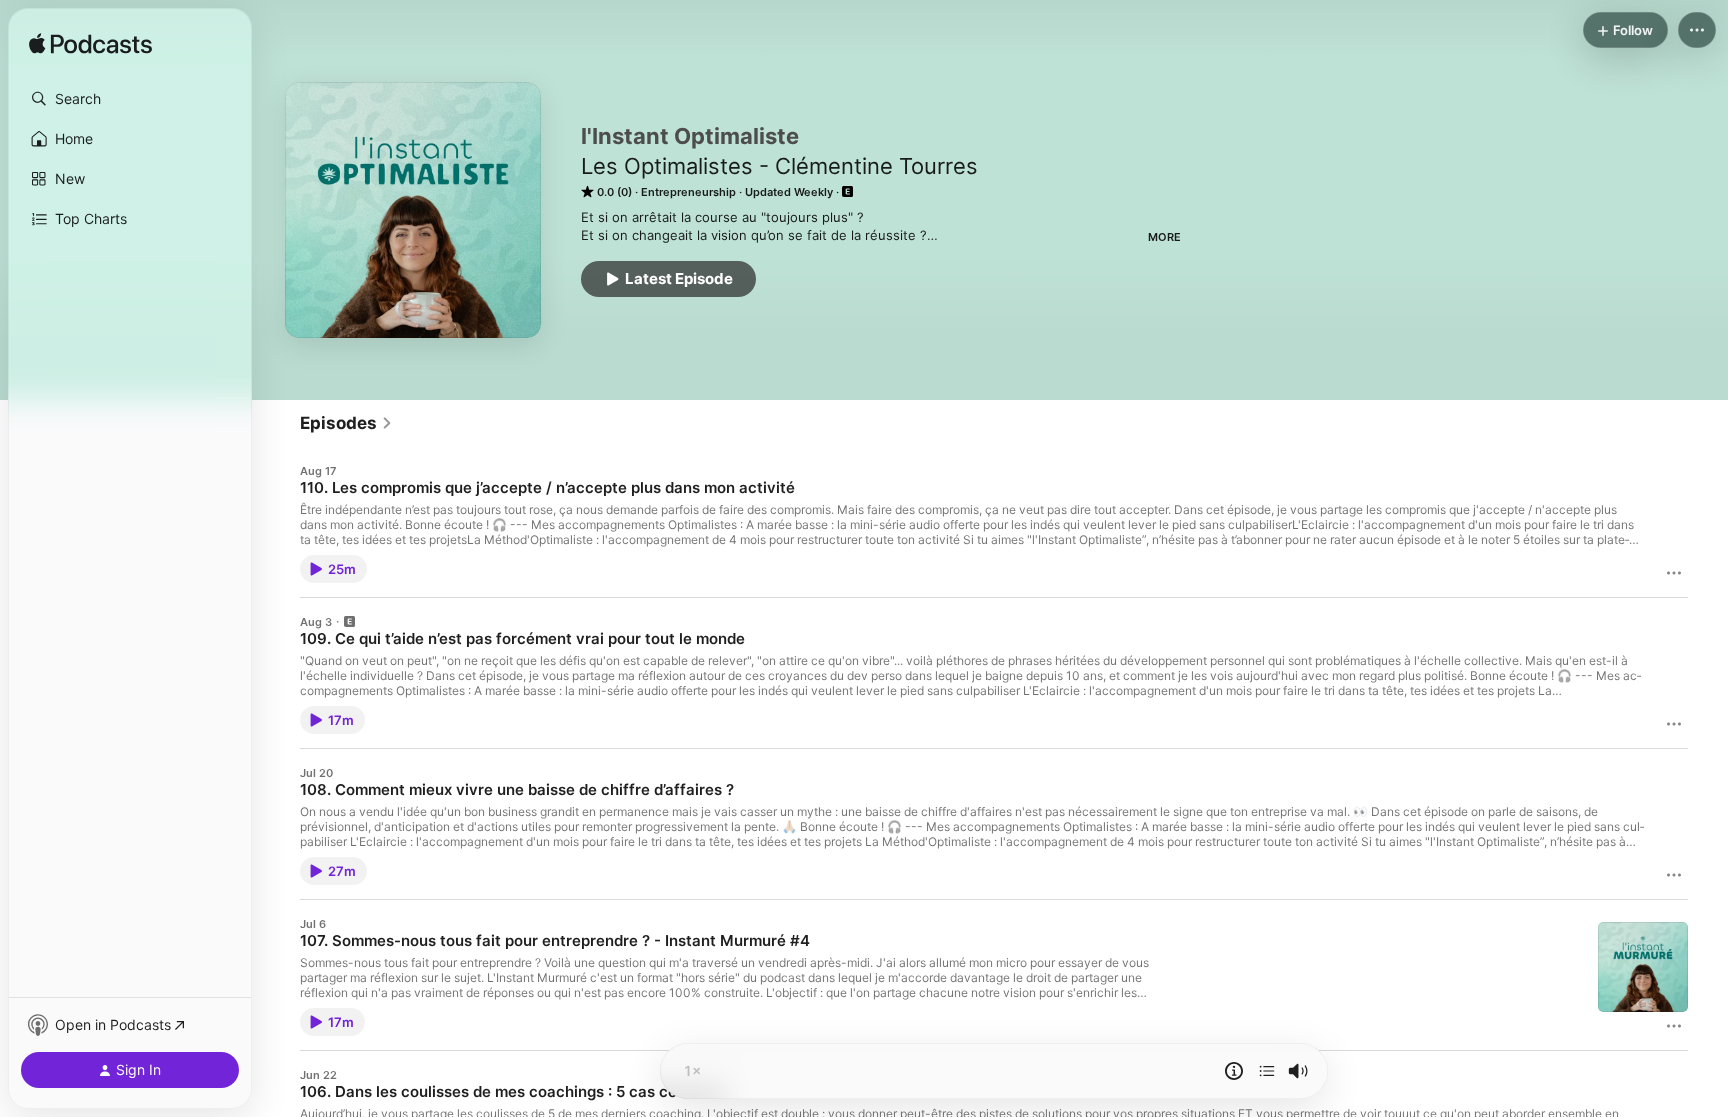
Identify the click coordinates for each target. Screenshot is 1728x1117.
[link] (346, 423)
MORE (1164, 237)
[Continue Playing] (1267, 1071)
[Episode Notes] (1234, 1071)
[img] (90, 45)
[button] (130, 99)
